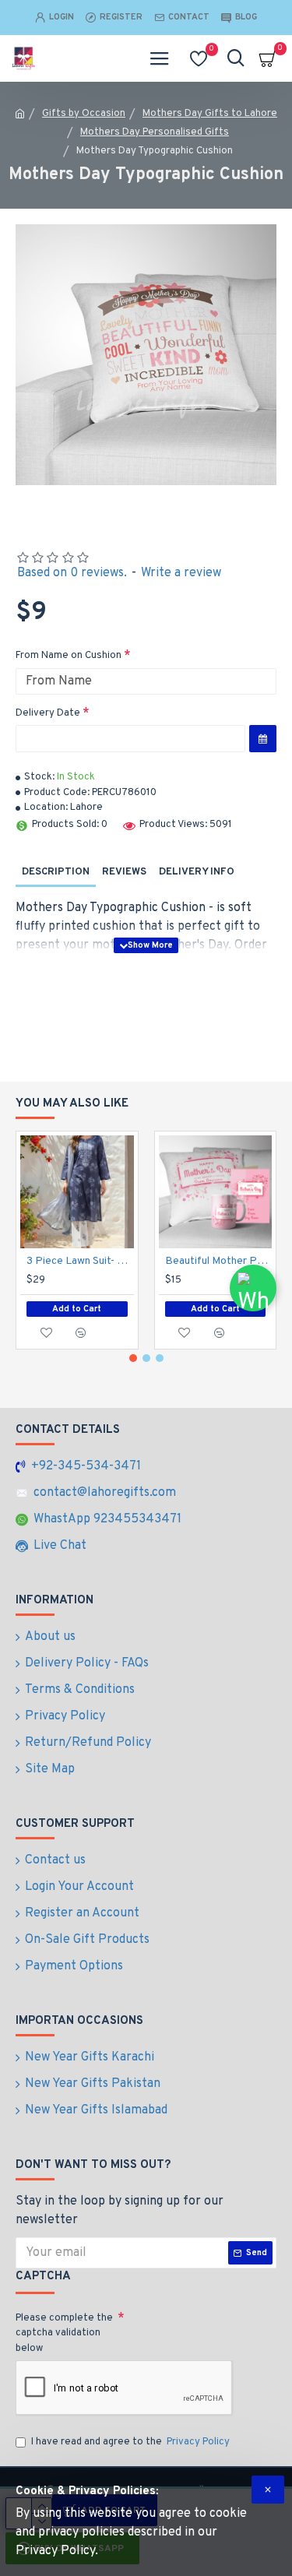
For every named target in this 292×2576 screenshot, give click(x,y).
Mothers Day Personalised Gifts (155, 132)
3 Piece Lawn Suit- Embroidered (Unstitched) (80, 1261)
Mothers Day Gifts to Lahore (210, 114)
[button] (133, 1358)
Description (56, 872)
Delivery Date (48, 713)
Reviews (124, 872)
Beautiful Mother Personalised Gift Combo (219, 1261)
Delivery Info (197, 872)
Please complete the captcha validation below (64, 2333)
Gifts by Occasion (84, 114)
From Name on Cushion (69, 656)
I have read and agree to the (130, 2442)
